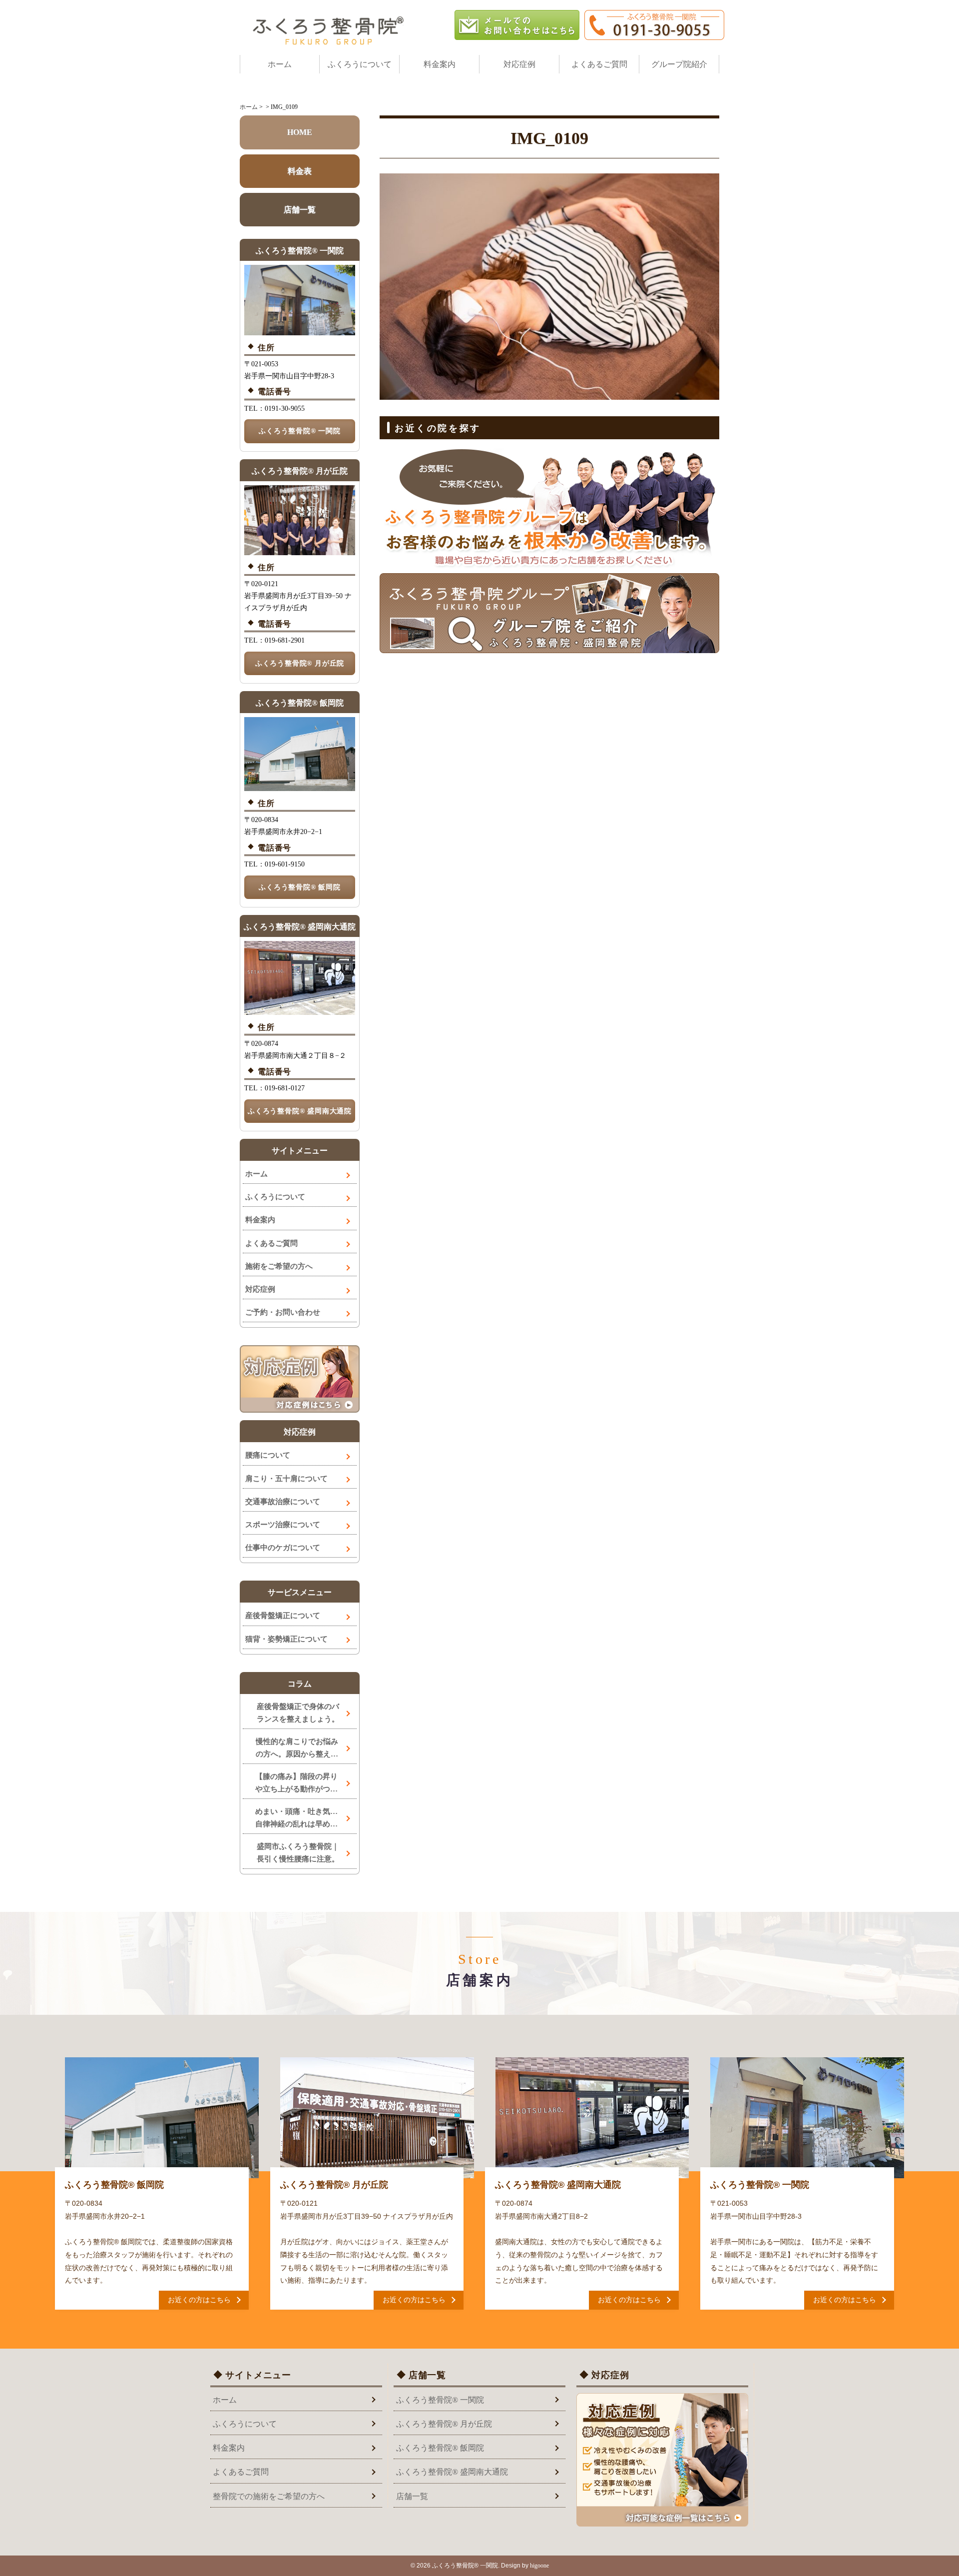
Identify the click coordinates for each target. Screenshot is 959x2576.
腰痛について (268, 1455)
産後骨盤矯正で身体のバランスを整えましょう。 (298, 1713)
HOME (300, 132)
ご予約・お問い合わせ (283, 1312)
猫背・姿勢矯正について (286, 1639)
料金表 (300, 171)
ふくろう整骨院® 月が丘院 (300, 663)
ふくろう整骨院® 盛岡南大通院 (300, 1111)
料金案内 (440, 64)
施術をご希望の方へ (279, 1266)
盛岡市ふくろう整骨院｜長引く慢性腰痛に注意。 (298, 1853)
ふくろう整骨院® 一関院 (300, 431)
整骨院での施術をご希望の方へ (269, 2496)
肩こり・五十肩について (286, 1479)
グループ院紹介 (679, 64)
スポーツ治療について (283, 1525)
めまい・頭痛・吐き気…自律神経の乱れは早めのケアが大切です (296, 1819)
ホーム (280, 64)
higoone (539, 2566)
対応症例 (519, 64)
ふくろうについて (360, 64)
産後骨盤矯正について (283, 1616)
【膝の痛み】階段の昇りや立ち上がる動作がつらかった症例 (296, 1784)
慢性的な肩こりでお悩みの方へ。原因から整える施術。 (297, 1749)
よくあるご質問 (599, 64)
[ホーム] (330, 30)
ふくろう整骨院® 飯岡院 (300, 887)
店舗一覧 (300, 210)
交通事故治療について (283, 1502)
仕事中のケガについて (283, 1548)
